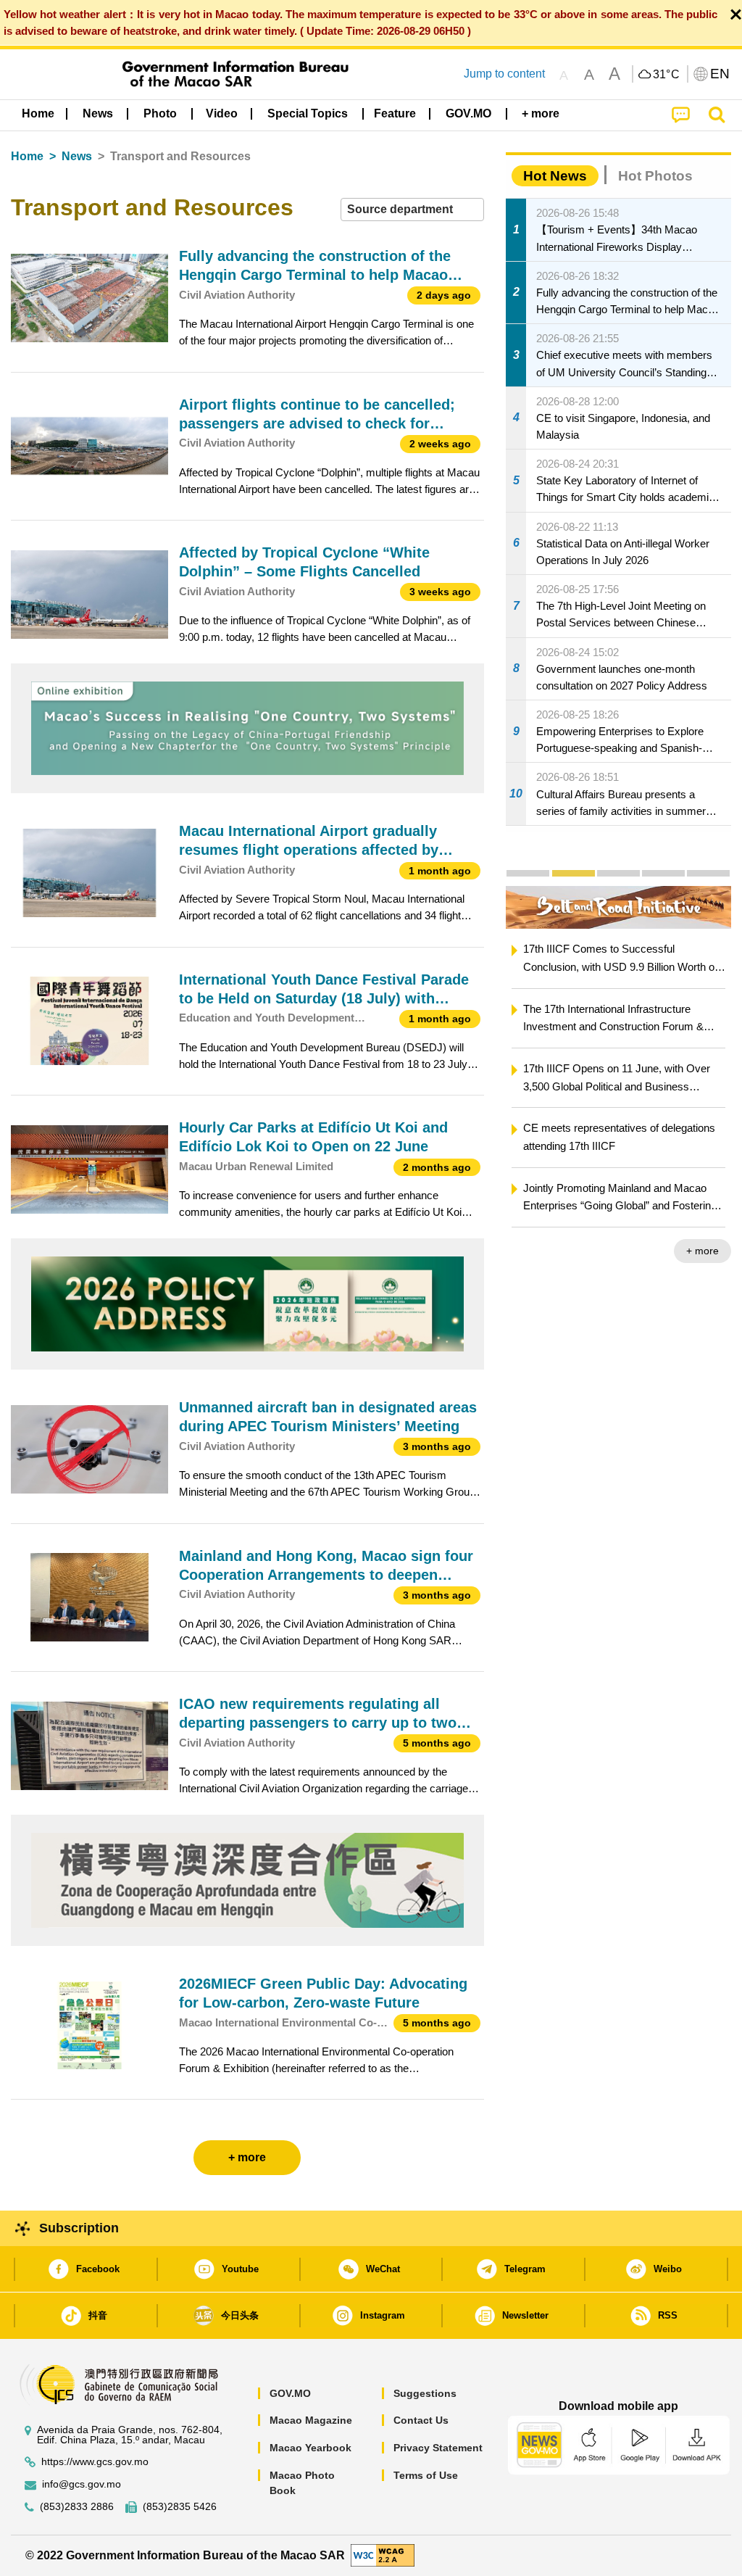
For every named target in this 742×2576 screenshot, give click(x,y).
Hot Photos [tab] (655, 176)
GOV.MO (290, 2393)
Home (27, 156)
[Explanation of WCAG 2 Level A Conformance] (383, 2555)
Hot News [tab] (555, 176)
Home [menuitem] (38, 113)
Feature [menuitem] (395, 113)
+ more (703, 1251)
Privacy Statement (438, 2448)
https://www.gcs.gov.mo (95, 2462)
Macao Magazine (311, 2420)
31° (667, 75)
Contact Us (421, 2420)
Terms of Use (426, 2475)
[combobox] (412, 210)
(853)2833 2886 (77, 2507)
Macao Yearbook (310, 2448)
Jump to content (504, 74)
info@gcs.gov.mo (82, 2484)
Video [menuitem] (222, 113)
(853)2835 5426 (180, 2507)
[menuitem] (98, 114)
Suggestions (425, 2393)
